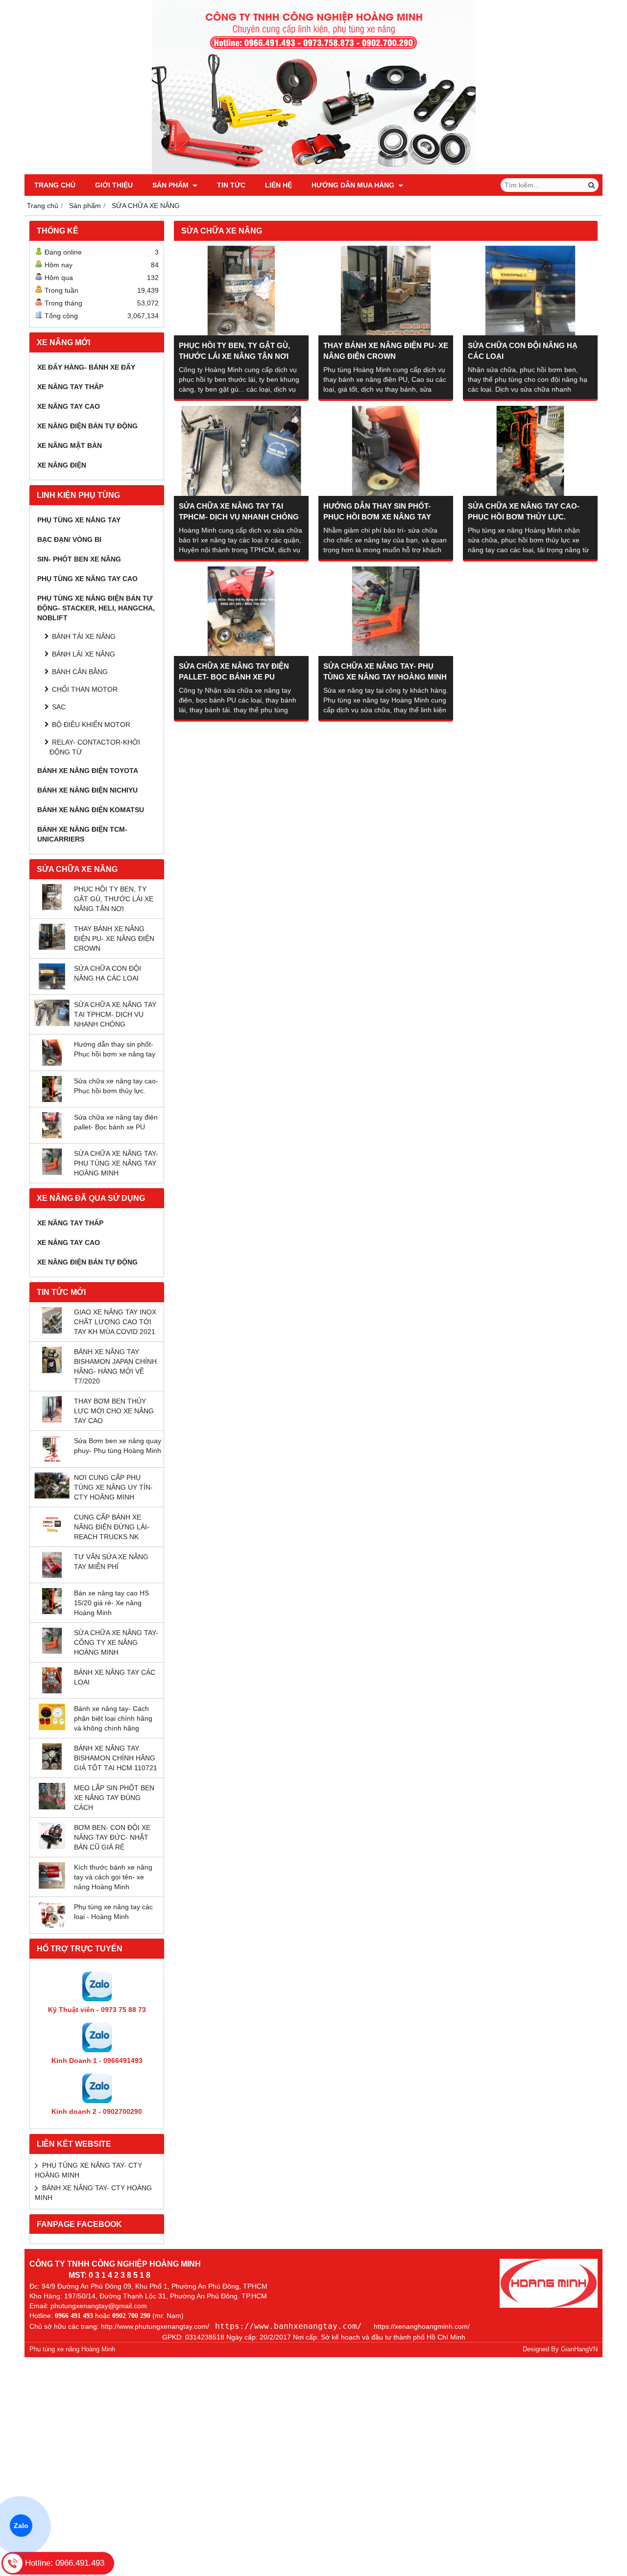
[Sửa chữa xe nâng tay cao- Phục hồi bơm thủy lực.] (52, 1100)
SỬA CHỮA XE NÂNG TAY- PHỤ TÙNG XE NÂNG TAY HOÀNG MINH (116, 1163)
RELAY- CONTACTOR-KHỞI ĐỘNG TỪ (95, 747)
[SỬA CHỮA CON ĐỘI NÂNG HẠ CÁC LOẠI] (52, 987)
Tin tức (231, 185)
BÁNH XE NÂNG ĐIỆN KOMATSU (91, 810)
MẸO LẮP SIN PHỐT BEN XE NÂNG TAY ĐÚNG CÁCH (114, 1798)
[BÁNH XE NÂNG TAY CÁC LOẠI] (52, 1691)
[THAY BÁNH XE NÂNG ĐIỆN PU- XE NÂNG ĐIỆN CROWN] (52, 947)
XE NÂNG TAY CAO (69, 406)
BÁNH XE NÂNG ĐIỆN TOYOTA (88, 771)
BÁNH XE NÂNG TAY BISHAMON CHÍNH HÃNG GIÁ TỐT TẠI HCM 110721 (116, 1758)
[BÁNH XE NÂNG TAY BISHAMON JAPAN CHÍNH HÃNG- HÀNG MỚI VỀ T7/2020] (52, 1371)
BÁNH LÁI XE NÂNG (84, 654)
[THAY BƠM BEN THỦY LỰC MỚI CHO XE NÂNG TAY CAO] (52, 1420)
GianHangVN (579, 2349)
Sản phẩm (171, 185)
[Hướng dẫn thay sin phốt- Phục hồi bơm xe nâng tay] (52, 1063)
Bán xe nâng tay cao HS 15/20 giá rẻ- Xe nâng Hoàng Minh (111, 1603)
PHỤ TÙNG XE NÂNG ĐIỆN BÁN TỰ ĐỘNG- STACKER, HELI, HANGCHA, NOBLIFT (96, 608)
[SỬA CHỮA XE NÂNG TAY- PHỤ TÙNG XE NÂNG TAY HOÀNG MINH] (52, 1172)
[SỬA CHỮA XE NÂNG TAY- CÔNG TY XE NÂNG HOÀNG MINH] (52, 1651)
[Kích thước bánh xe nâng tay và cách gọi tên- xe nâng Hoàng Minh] (52, 1886)
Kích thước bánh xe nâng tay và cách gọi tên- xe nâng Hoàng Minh (113, 1877)
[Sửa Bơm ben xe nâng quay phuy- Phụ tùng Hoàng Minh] (52, 1460)
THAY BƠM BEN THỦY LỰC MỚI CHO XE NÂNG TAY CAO (114, 1411)
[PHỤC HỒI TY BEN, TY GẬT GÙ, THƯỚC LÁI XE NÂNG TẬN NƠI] (52, 908)
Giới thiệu (114, 185)
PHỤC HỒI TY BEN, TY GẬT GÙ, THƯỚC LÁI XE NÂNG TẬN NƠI (114, 899)
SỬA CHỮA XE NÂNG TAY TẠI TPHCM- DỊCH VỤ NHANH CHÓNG (115, 1014)
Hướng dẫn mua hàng (354, 185)
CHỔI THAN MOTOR (85, 689)
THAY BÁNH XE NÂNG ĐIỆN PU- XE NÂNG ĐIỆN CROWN (114, 938)
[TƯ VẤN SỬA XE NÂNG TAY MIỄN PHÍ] (52, 1575)
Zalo (21, 2526)
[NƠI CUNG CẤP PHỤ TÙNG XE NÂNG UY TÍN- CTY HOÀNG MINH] (52, 1496)
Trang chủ (55, 185)
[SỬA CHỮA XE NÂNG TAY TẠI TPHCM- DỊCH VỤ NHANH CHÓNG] (52, 1024)
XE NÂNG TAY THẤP (70, 387)
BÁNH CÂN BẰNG (80, 672)
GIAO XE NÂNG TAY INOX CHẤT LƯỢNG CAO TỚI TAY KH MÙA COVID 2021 (115, 1322)
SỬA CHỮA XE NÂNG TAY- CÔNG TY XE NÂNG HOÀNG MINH (116, 1642)
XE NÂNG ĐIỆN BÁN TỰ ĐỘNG (87, 426)
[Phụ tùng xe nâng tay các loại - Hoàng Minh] (52, 1926)
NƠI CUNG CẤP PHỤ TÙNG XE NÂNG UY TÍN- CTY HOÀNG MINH (113, 1487)
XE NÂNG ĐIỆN (62, 465)
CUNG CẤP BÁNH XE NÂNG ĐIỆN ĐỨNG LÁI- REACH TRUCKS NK (112, 1527)
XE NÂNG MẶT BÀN (70, 445)
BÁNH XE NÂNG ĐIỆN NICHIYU (87, 790)
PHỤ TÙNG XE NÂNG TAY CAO (87, 579)
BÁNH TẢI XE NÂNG (84, 636)
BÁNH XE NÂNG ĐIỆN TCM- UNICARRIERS (82, 834)
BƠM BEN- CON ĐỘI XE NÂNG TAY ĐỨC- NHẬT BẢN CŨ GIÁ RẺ (112, 1837)
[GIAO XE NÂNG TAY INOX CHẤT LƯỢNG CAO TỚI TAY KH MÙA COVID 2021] (52, 1331)
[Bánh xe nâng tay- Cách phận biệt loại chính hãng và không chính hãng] (52, 1728)
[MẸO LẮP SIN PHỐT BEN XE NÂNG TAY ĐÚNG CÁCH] (52, 1807)
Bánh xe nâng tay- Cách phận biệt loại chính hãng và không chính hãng (113, 1718)
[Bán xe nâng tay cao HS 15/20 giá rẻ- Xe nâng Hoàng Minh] (52, 1612)
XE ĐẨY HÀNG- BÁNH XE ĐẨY (86, 367)
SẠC (59, 707)
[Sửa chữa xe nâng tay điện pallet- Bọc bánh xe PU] (52, 1136)
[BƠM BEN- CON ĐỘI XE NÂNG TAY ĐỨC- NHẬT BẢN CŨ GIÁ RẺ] (52, 1847)
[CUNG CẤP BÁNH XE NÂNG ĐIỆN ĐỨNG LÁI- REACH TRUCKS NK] (52, 1536)
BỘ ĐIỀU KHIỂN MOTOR (91, 725)
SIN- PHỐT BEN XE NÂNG (79, 559)
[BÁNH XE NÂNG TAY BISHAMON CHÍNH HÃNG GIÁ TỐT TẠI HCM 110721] (52, 1767)
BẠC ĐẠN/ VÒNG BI (69, 539)
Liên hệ (278, 185)
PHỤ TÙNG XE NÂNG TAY (79, 520)
